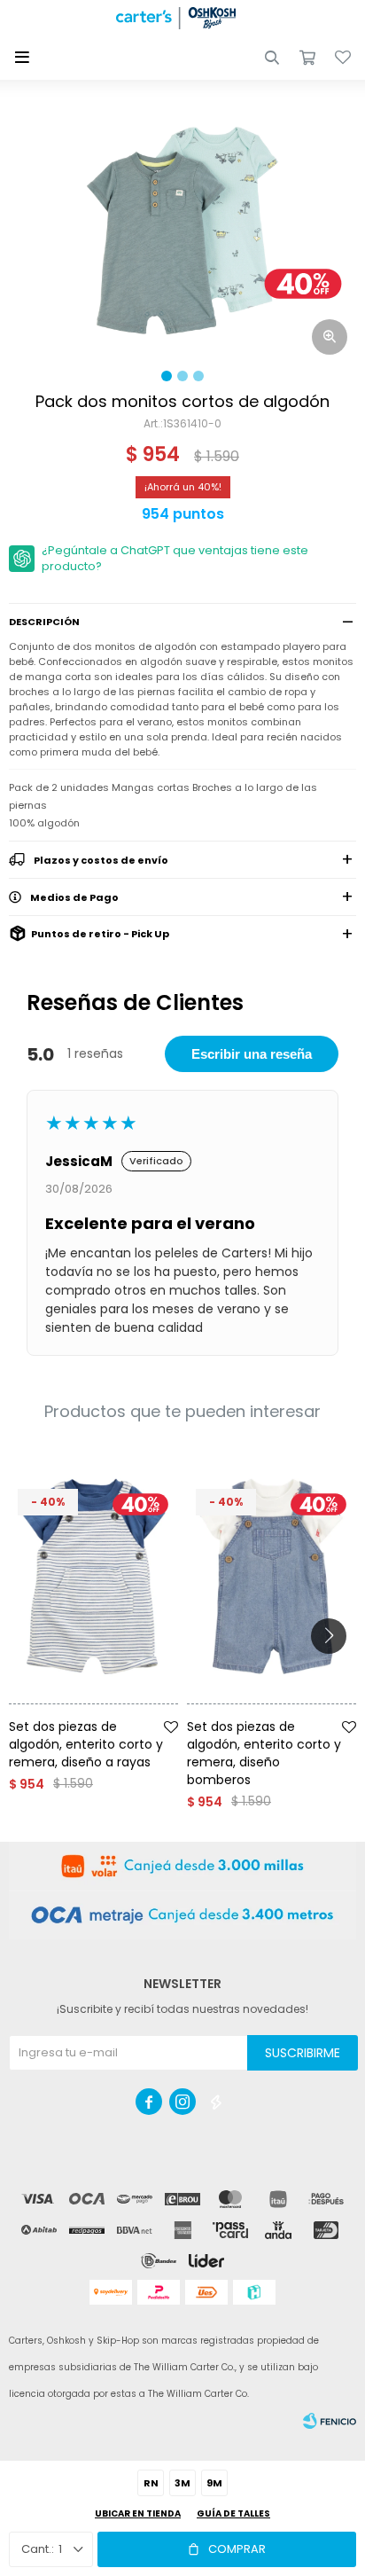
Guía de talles (233, 2513)
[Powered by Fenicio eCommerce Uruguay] (330, 2421)
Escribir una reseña (252, 1054)
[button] (272, 58)
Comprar (237, 2549)
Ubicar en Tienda (138, 2513)
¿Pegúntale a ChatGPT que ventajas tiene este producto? (175, 558)
